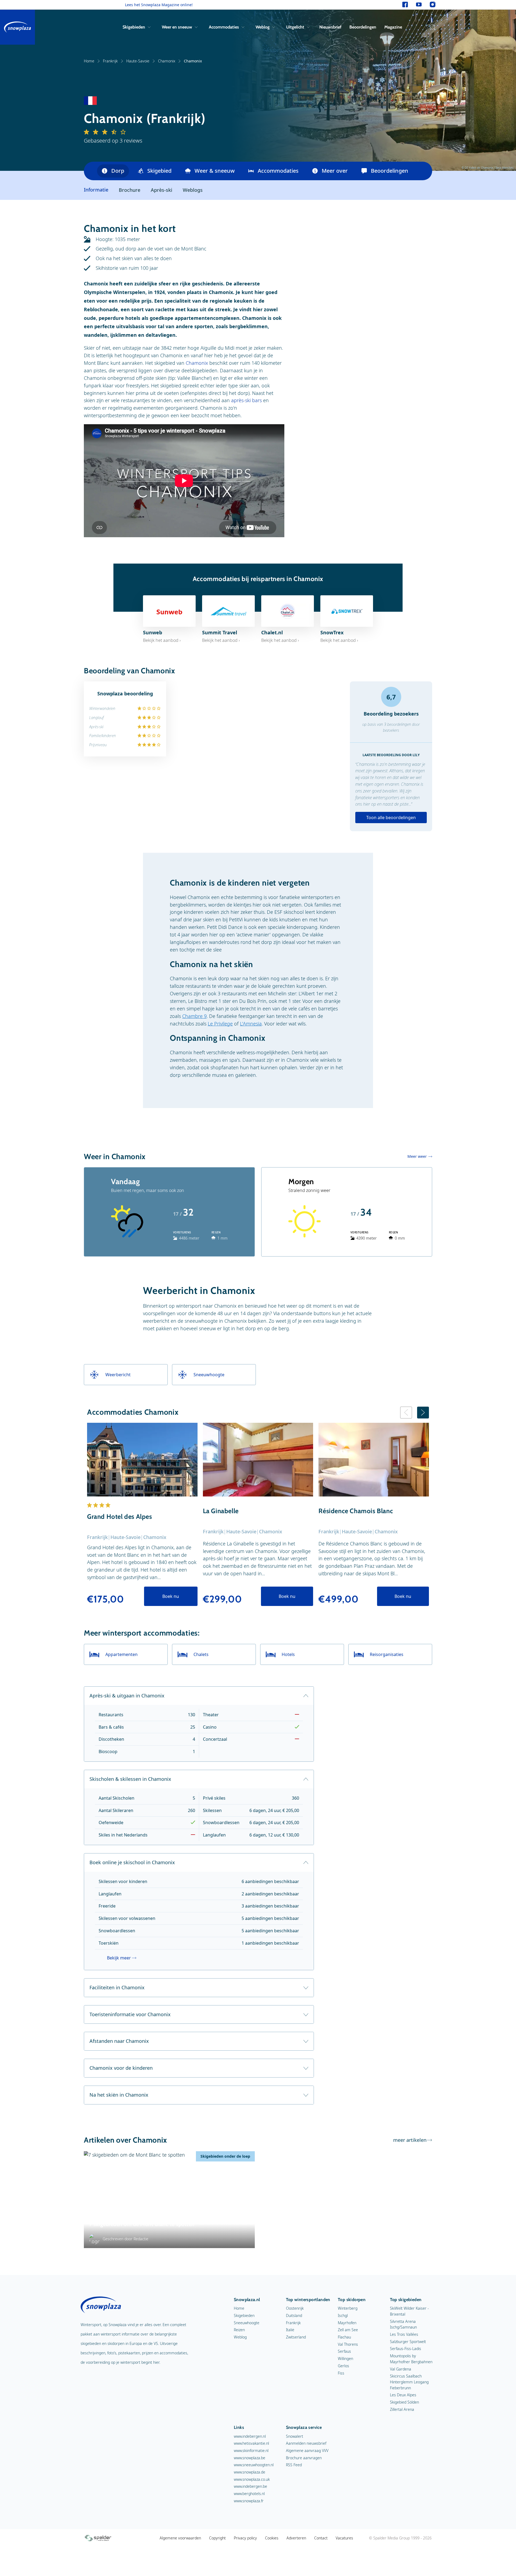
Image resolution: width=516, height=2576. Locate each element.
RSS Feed (294, 2465)
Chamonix (167, 61)
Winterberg (348, 2308)
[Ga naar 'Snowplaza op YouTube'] (419, 5)
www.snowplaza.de (250, 2472)
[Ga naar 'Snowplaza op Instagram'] (433, 5)
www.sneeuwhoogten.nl (254, 2465)
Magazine (393, 27)
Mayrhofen (347, 2323)
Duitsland (294, 2315)
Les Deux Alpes (403, 2395)
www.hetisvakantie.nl (251, 2443)
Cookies (272, 2538)
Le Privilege (220, 1024)
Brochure (130, 190)
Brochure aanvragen (304, 2458)
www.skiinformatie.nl (251, 2451)
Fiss (341, 2373)
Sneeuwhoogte (247, 2323)
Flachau (344, 2337)
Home (89, 61)
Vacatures (344, 2538)
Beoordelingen (363, 27)
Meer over (335, 171)
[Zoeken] (431, 27)
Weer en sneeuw (177, 27)
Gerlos (343, 2366)
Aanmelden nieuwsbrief (306, 2443)
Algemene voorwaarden (180, 2538)
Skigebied (159, 171)
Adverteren (296, 2538)
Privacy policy (245, 2538)
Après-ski (162, 190)
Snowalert (295, 2436)
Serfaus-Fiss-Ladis (406, 2349)
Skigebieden (134, 27)
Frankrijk (110, 61)
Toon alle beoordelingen (391, 818)
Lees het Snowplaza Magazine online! (159, 5)
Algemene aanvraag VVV (307, 2451)
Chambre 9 (194, 1016)
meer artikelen (410, 2140)
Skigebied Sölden (404, 2402)
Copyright (217, 2538)
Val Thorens (348, 2344)
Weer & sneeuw (215, 171)
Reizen (239, 2330)
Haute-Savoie (138, 61)
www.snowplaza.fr (249, 2501)
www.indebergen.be (250, 2486)
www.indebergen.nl (250, 2436)
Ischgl (343, 2315)
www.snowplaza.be (250, 2458)
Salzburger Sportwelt (408, 2342)
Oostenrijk (295, 2308)
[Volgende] (423, 1413)
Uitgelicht (295, 27)
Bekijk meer (119, 1958)
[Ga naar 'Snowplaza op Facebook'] (405, 5)
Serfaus (344, 2351)
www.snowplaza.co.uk (252, 2479)
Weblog (263, 27)
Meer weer (417, 1156)
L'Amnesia (251, 1024)
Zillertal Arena (402, 2409)
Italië (290, 2330)
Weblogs (193, 190)
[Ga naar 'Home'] (17, 27)
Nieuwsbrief (330, 27)
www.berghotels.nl (249, 2494)
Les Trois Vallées (404, 2334)
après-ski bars (246, 400)
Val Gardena (401, 2369)
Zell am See (348, 2330)
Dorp (118, 171)
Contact (321, 2538)
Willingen (345, 2359)
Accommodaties (224, 27)
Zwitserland (296, 2337)
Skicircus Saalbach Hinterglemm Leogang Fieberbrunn (409, 2382)
